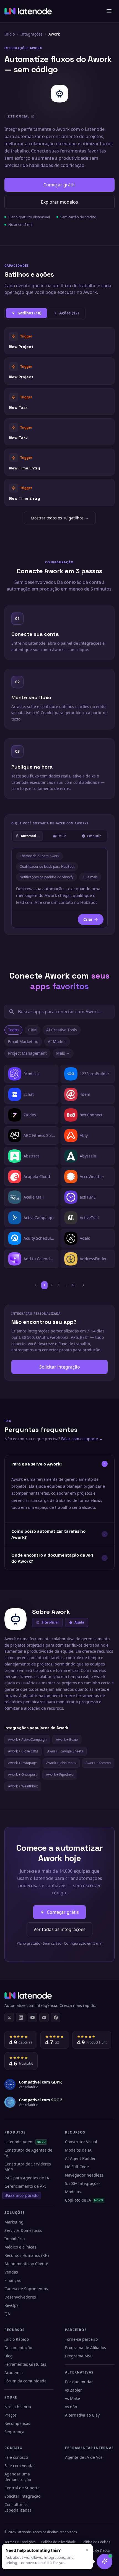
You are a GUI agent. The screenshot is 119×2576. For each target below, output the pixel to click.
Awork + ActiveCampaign (27, 1740)
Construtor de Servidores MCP (28, 2167)
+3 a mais (90, 877)
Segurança (14, 2432)
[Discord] (44, 2017)
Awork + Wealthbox (23, 1786)
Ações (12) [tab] (69, 313)
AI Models (57, 1041)
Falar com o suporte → (82, 1439)
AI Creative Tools (62, 1030)
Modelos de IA (78, 2150)
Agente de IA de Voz (84, 2457)
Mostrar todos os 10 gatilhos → (60, 518)
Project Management (27, 1053)
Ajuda (79, 1622)
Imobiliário (15, 2239)
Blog (9, 2356)
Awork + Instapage (22, 1763)
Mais (61, 1053)
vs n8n (71, 2407)
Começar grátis (59, 185)
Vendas (11, 2272)
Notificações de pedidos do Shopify (46, 877)
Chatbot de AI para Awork (39, 856)
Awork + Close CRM (23, 1751)
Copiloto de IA (84, 2200)
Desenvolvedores (20, 2297)
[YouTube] (32, 2017)
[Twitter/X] (9, 2017)
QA (7, 2314)
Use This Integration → (60, 341)
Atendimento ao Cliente (26, 2264)
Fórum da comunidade (25, 2381)
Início (10, 34)
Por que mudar (79, 2382)
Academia (14, 2373)
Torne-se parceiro (81, 2339)
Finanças (13, 2280)
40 (74, 1285)
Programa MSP (79, 2356)
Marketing (14, 2222)
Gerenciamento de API (25, 2186)
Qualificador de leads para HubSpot (47, 866)
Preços (11, 2415)
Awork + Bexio (67, 1740)
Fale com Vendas (20, 2466)
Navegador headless (84, 2175)
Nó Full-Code (77, 2167)
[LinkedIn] (21, 2017)
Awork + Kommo (98, 1763)
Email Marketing (23, 1041)
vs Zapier (73, 2390)
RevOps (11, 2305)
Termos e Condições (20, 2542)
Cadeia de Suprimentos (26, 2289)
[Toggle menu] (109, 11)
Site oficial (50, 1622)
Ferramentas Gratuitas (25, 2364)
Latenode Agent (25, 2142)
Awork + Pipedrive (60, 1775)
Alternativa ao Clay (82, 2415)
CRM (33, 1030)
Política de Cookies (96, 2542)
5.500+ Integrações (83, 2183)
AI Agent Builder (80, 2158)
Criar (88, 919)
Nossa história (18, 2407)
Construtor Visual (81, 2142)
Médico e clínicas (20, 2247)
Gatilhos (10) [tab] (29, 313)
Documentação (18, 2348)
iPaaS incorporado (22, 2195)
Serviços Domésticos (23, 2230)
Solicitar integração (60, 1367)
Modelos (73, 2192)
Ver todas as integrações (59, 1929)
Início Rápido (17, 2339)
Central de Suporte (22, 2488)
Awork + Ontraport (22, 1775)
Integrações (32, 34)
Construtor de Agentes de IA (28, 2153)
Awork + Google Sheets (65, 1751)
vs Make (73, 2398)
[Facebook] (56, 2017)
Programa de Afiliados (86, 2348)
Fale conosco (16, 2457)
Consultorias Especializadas (18, 2507)
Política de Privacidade (59, 2542)
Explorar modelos (59, 202)
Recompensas (17, 2423)
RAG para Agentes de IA (27, 2178)
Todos (13, 1030)
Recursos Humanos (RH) (27, 2255)
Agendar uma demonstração (18, 2477)
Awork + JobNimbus (61, 1763)
